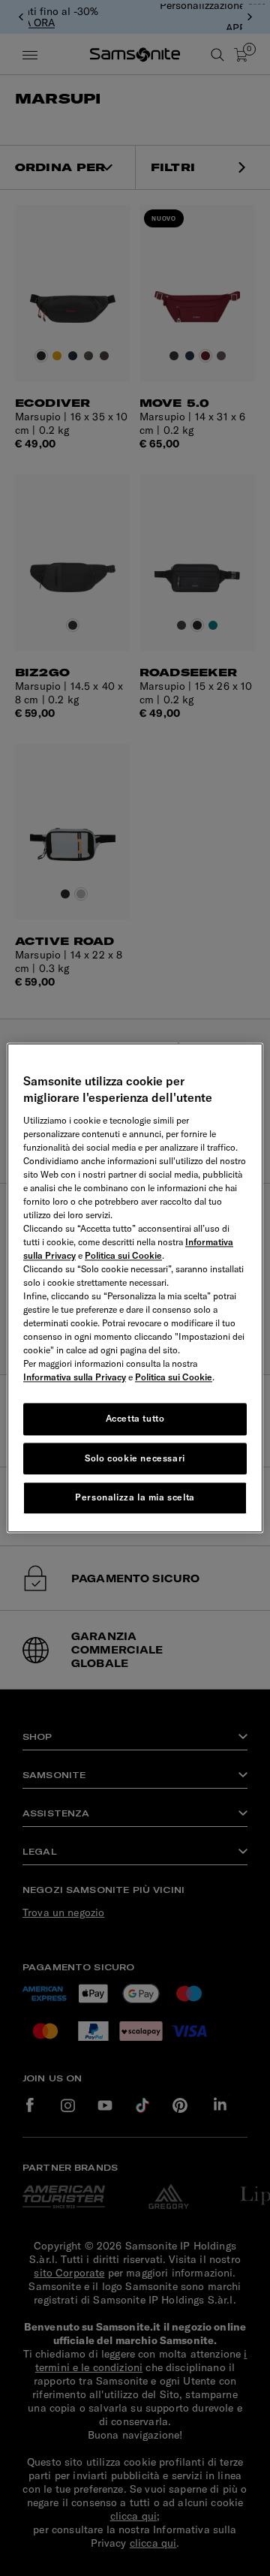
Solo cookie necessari (135, 1458)
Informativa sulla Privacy (75, 1377)
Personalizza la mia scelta (135, 1498)
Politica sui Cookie (123, 1255)
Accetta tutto (135, 1418)
